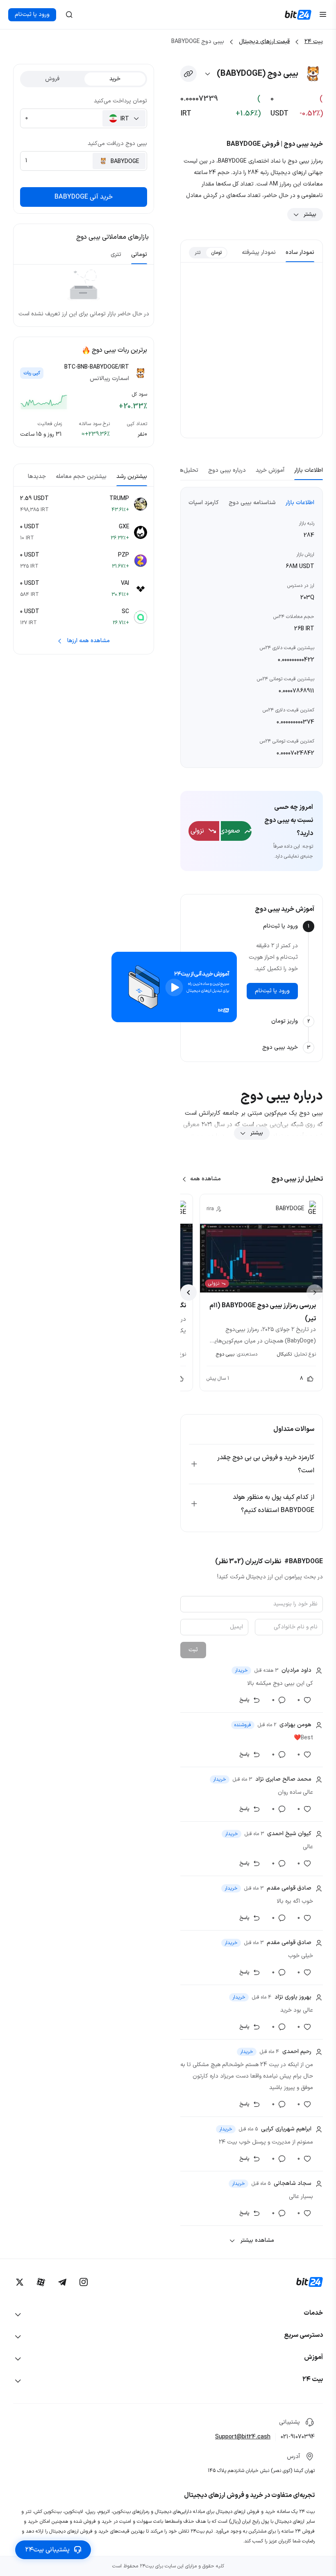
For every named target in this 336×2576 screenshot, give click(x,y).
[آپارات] (41, 2282)
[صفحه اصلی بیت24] (298, 15)
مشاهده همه (205, 1179)
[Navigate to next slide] (188, 1293)
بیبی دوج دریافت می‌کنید (117, 144)
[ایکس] (20, 2282)
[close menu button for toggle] (323, 15)
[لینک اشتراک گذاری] (188, 74)
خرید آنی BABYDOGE (84, 197)
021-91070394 (298, 2437)
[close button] (69, 15)
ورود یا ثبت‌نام (32, 15)
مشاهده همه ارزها (89, 641)
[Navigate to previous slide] (315, 1293)
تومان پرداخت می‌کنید (120, 101)
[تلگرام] (62, 2282)
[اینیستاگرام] (84, 2282)
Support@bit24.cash (243, 2437)
